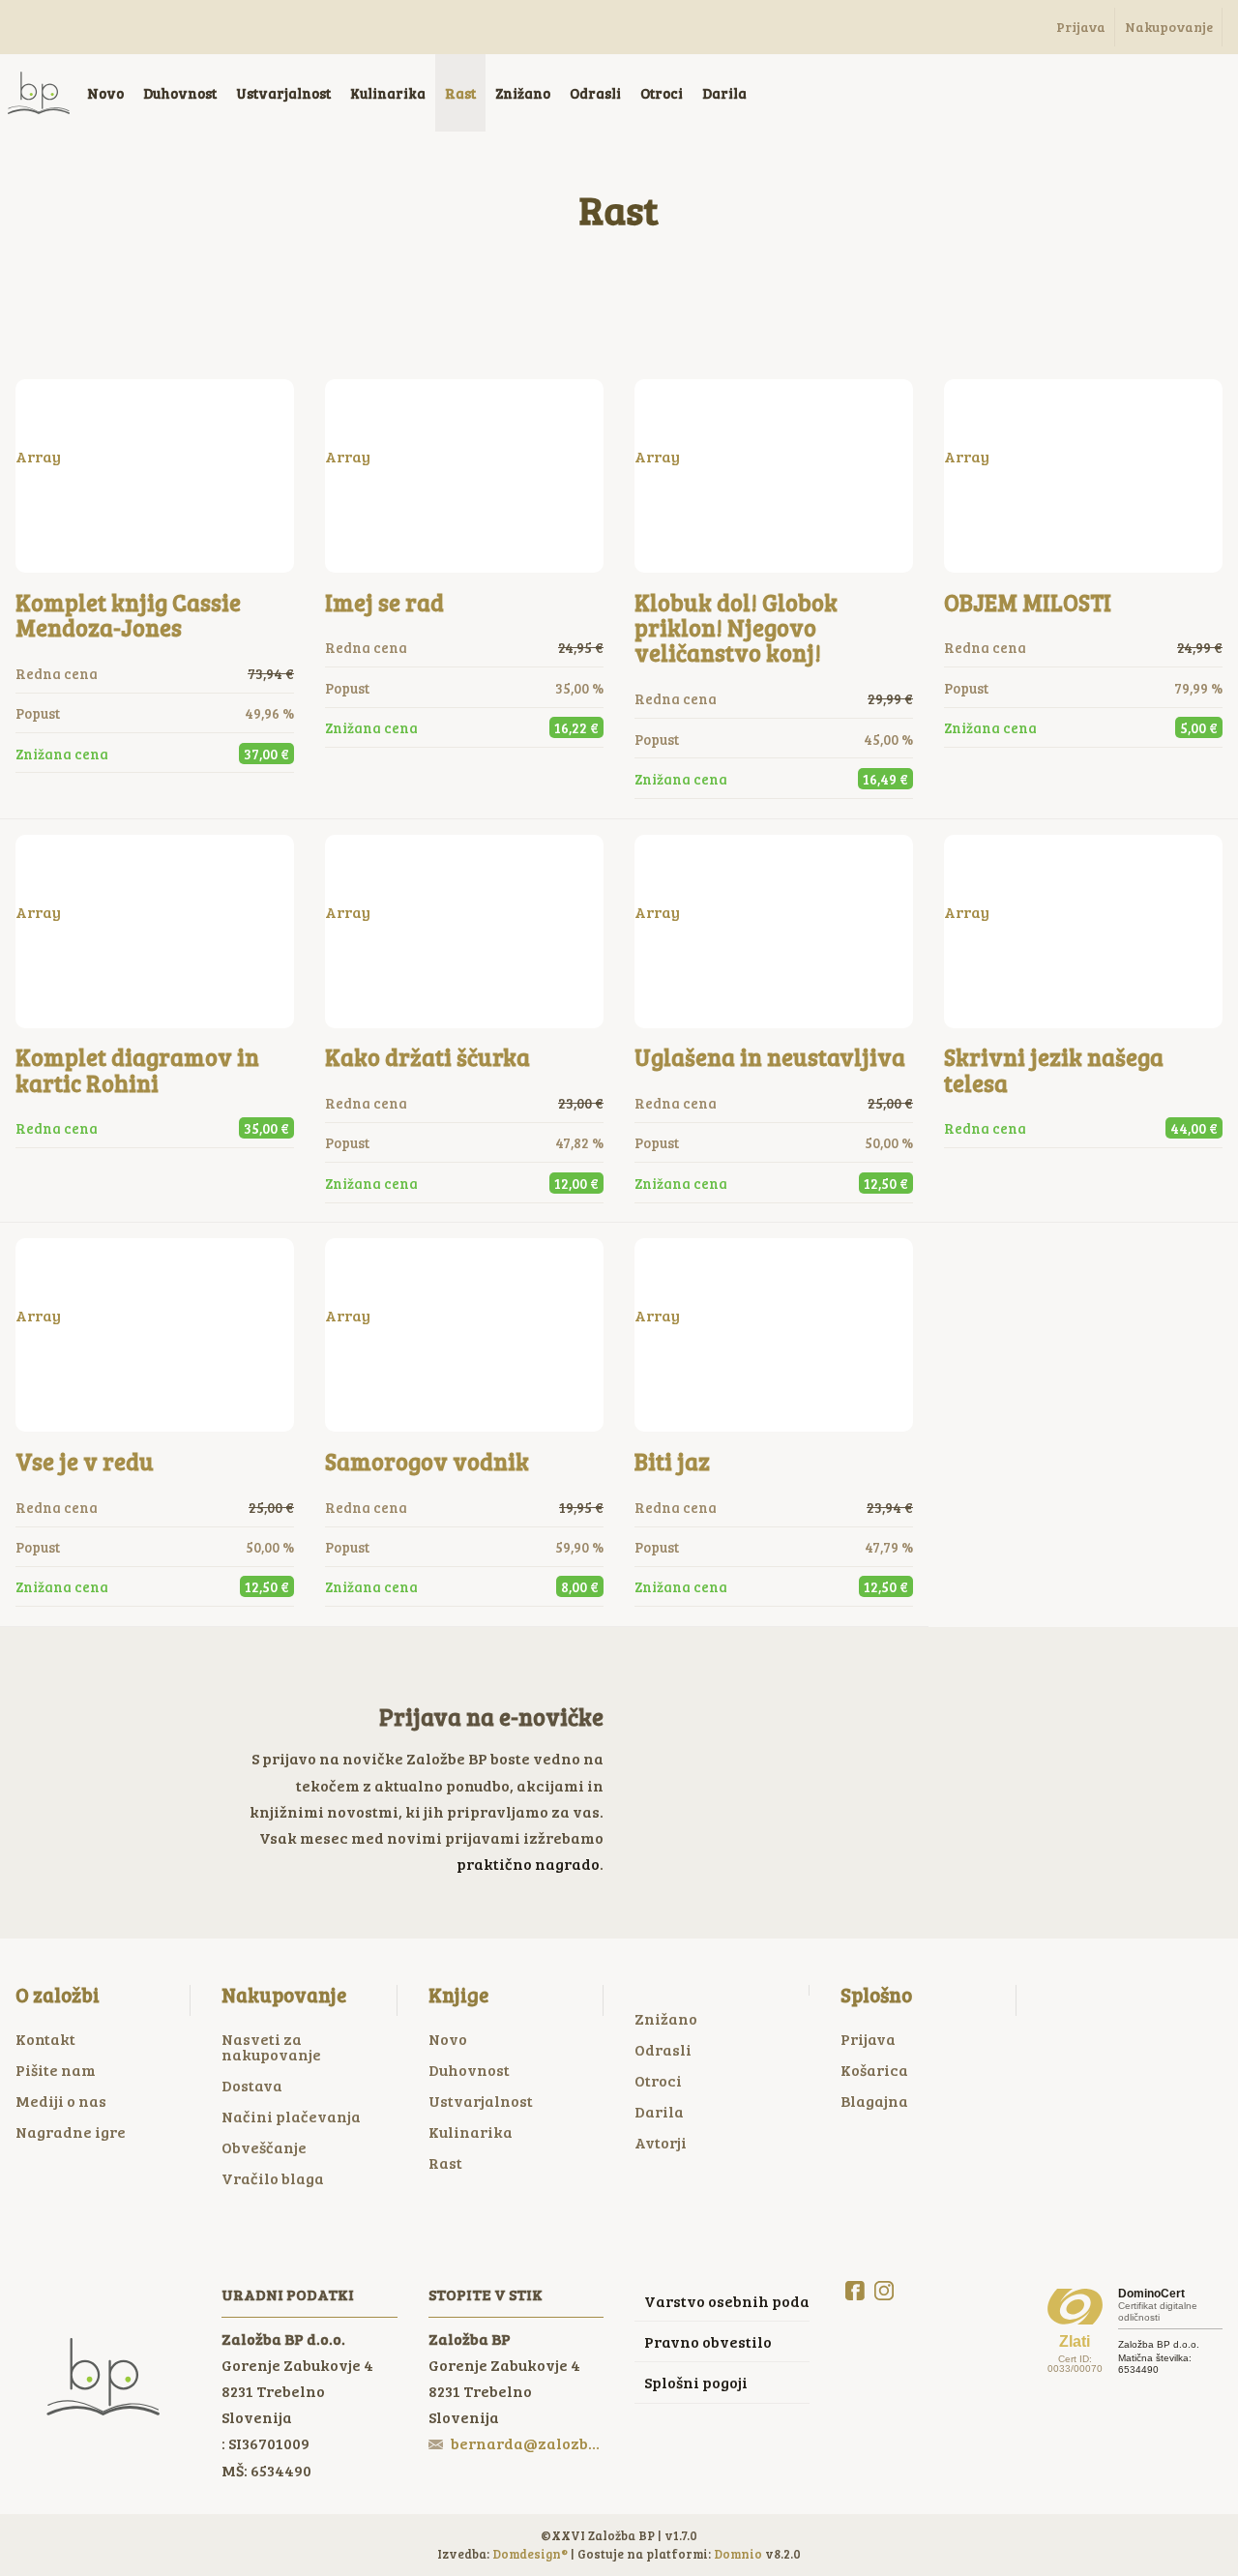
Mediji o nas (61, 2101)
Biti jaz (672, 1461)
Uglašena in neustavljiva (770, 1057)
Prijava (868, 2039)
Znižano (666, 2018)
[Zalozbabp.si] (39, 93)
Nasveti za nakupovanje (271, 2046)
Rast (445, 2162)
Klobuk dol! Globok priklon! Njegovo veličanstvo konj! (736, 628)
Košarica (874, 2070)
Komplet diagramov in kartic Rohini (137, 1069)
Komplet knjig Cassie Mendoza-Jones (128, 615)
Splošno (876, 1995)
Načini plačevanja (291, 2116)
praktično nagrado (528, 1864)
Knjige (458, 1995)
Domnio (738, 2554)
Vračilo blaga (273, 2178)
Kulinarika (471, 2132)
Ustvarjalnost (481, 2101)
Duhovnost (469, 2070)
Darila (659, 2111)
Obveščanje (264, 2147)
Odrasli (663, 2049)
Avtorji (661, 2142)
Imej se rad (384, 602)
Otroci (658, 2080)
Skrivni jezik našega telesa (1054, 1069)
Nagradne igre (71, 2132)
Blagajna (874, 2101)
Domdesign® (530, 2554)
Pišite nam (56, 2070)
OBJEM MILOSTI (1028, 602)
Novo (448, 2039)
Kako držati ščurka (427, 1057)
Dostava (252, 2085)
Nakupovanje (284, 1995)
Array (38, 456)
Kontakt (45, 2039)
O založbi (58, 1995)
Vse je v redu (85, 1461)
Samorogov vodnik (427, 1461)
